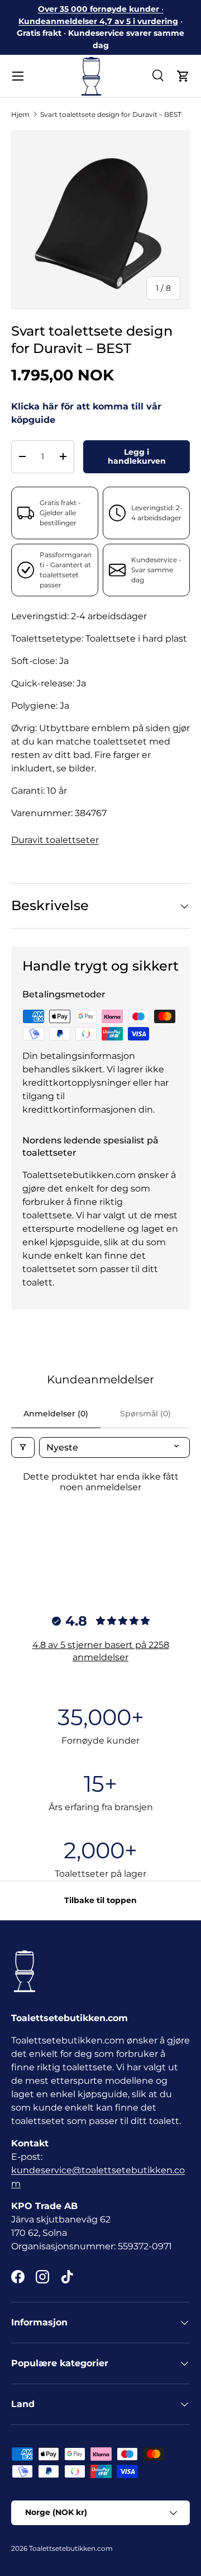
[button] (183, 76)
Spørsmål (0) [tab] (145, 1414)
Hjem (20, 114)
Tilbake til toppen (100, 1900)
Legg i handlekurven (137, 457)
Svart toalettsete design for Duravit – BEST (111, 114)
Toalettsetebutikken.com (71, 2548)
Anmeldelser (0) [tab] (56, 1414)
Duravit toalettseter (55, 840)
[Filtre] (23, 1447)
